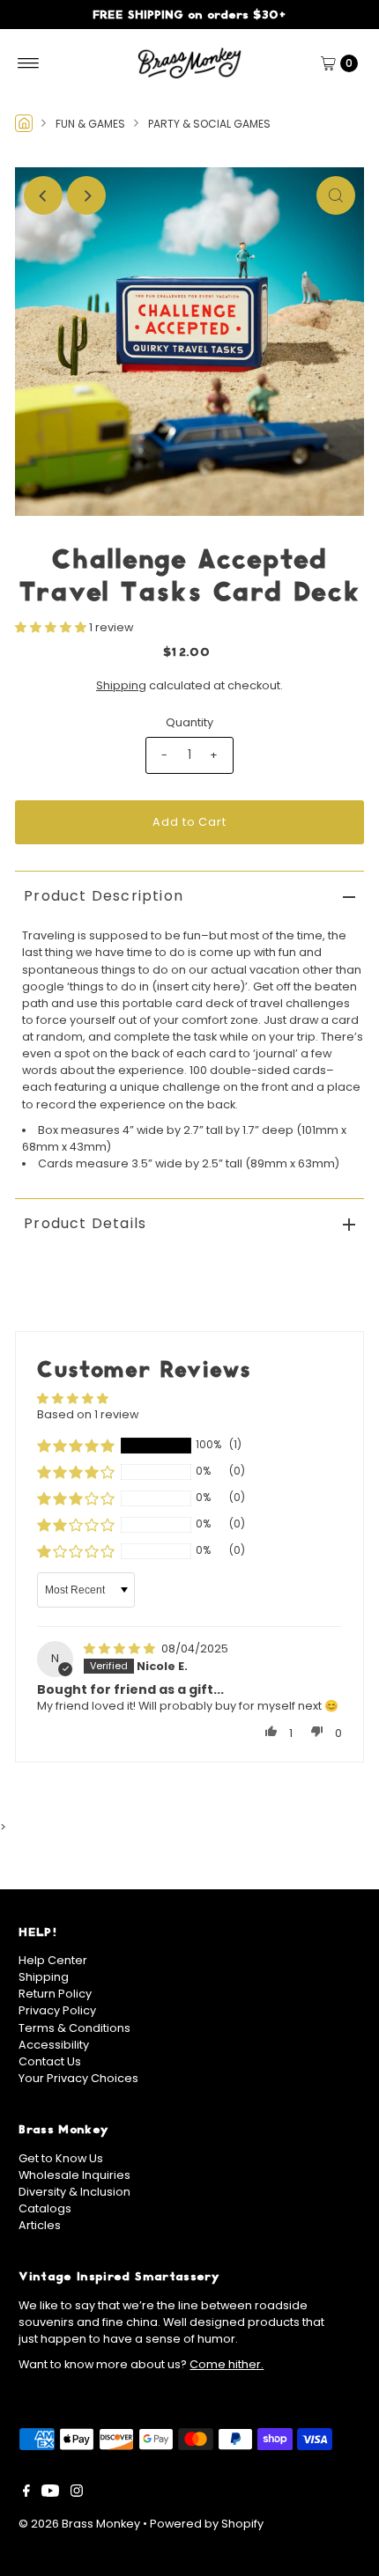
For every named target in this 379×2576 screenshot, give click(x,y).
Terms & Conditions (74, 2028)
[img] (121, 1649)
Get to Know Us (61, 2158)
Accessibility (54, 2045)
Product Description (104, 896)
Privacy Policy (57, 2010)
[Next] (86, 195)
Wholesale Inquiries (74, 2175)
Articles (40, 2225)
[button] (52, 627)
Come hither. (227, 2364)
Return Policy (55, 1994)
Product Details (85, 1223)
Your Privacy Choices (78, 2078)
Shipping (121, 685)
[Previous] (43, 195)
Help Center (53, 1960)
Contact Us (50, 2061)
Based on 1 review (88, 1414)
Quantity (189, 722)
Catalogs (45, 2208)
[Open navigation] (29, 63)
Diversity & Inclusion (74, 2192)
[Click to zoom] (336, 195)
